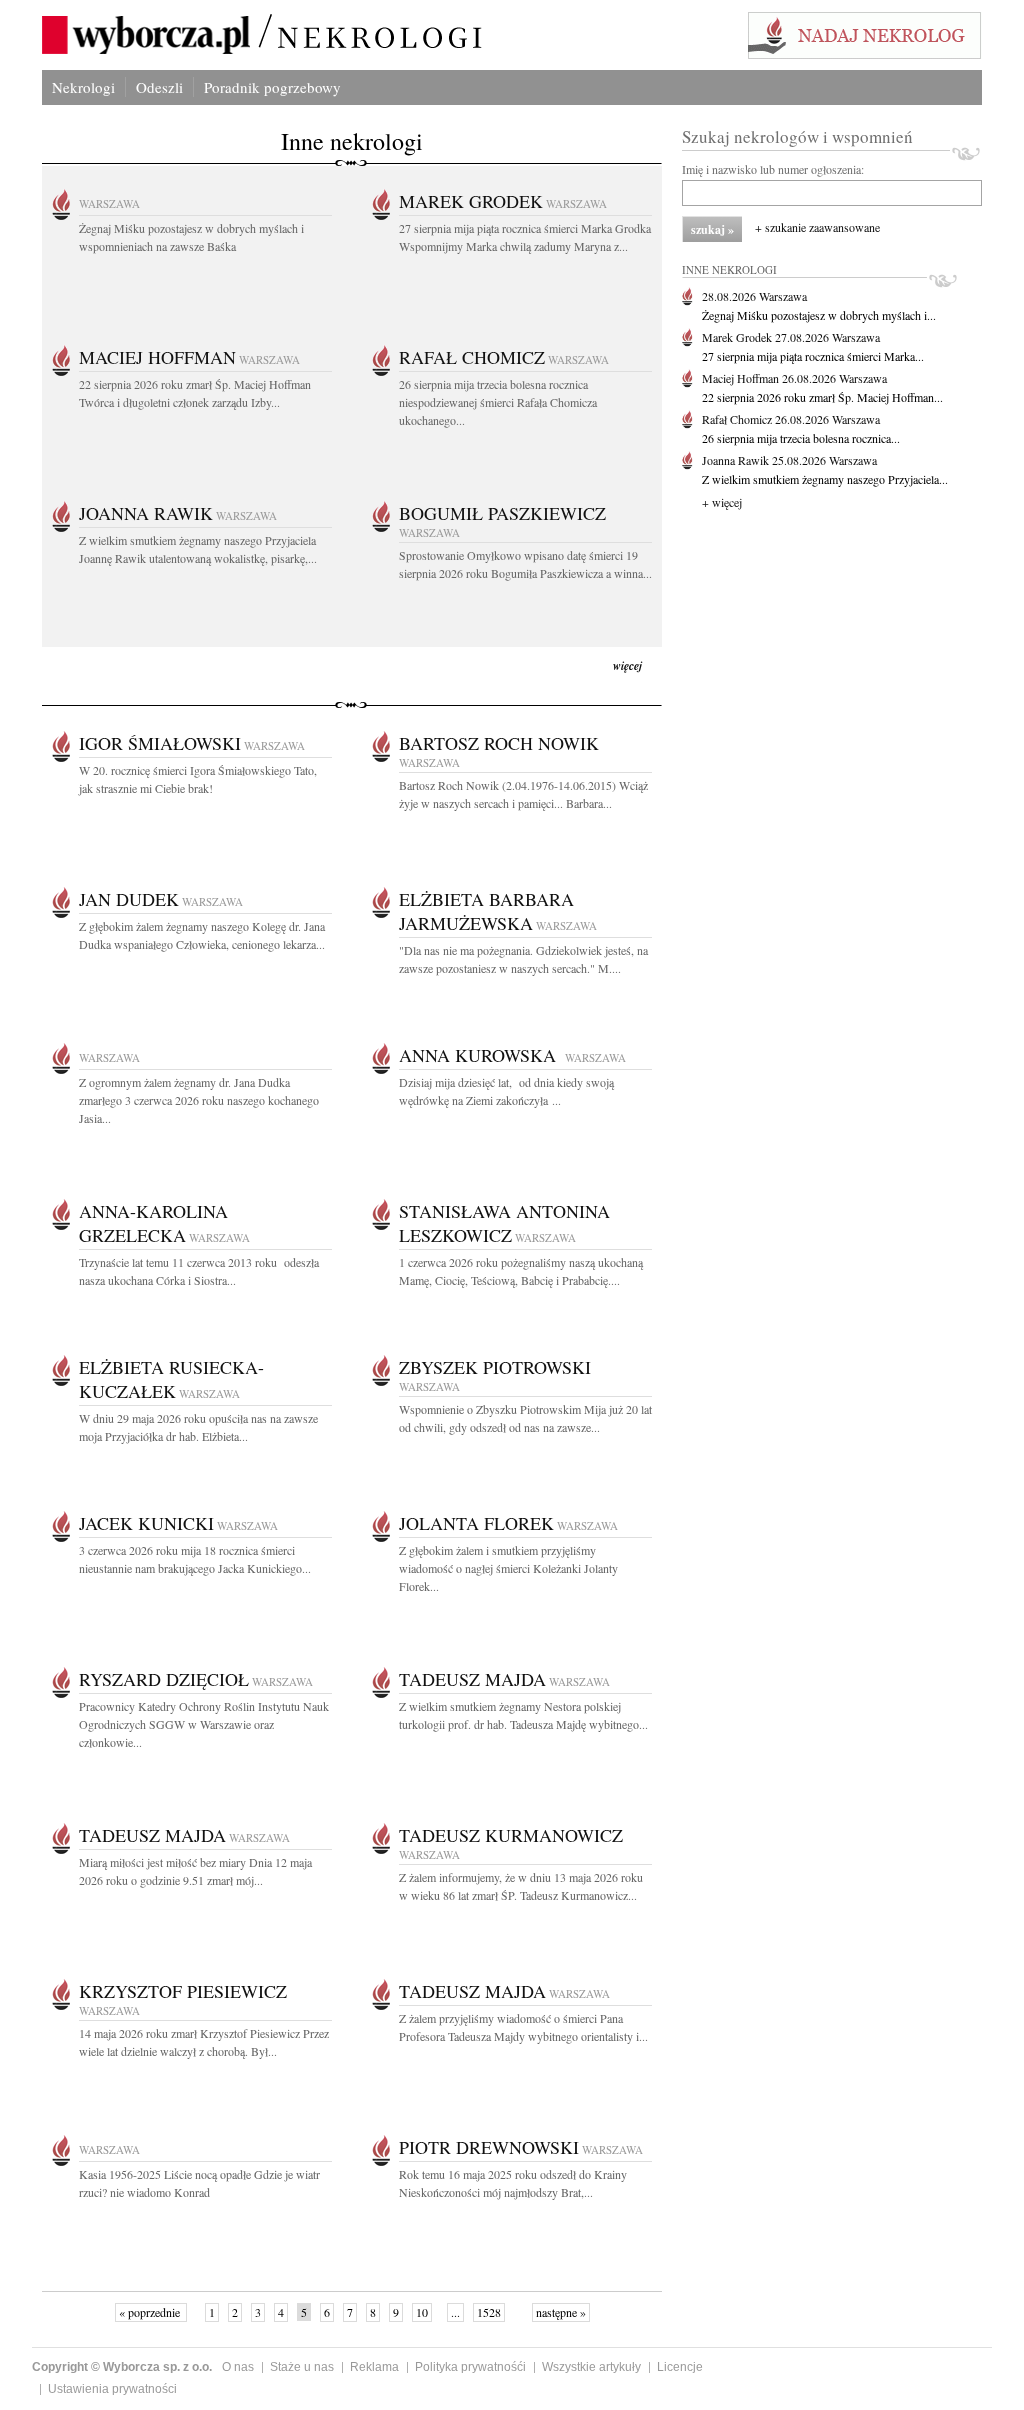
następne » (561, 2312)
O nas (238, 2367)
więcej (627, 665)
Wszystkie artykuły (591, 2367)
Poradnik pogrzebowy (272, 87)
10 (422, 2312)
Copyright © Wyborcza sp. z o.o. (122, 2367)
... (455, 2312)
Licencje (680, 2367)
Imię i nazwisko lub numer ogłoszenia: (773, 169)
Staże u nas (302, 2367)
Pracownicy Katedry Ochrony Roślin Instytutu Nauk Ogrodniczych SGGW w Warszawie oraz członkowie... (204, 1724)
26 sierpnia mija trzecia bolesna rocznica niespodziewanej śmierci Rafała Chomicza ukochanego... (498, 402)
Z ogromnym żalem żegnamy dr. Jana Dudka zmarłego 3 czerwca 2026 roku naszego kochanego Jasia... (199, 1100)
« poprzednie (151, 2312)
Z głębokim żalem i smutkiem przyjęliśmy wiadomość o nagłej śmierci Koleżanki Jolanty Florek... (508, 1568)
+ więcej (722, 502)
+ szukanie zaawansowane (817, 227)
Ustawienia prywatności (112, 2389)
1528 (489, 2312)
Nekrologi (83, 87)
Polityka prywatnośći (470, 2367)
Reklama (374, 2367)
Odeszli (159, 87)
